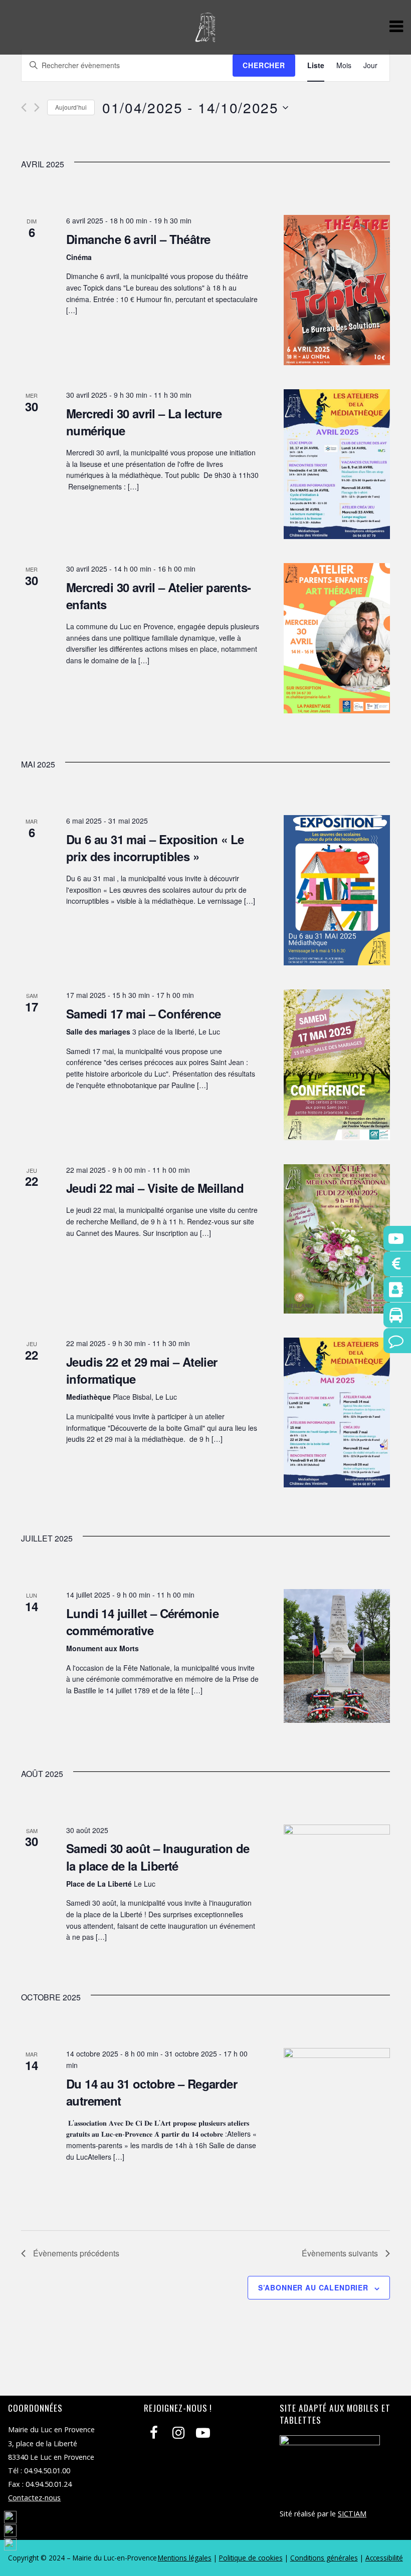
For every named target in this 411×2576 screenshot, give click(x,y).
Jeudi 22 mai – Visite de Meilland (155, 1188)
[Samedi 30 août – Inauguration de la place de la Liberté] (337, 1886)
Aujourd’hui (71, 107)
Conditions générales (324, 2558)
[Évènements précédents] (24, 107)
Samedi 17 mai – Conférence (143, 1013)
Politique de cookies (251, 2558)
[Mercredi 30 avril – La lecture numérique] (337, 464)
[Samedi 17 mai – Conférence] (337, 1065)
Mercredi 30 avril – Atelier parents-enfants (158, 596)
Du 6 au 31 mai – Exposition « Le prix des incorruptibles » (155, 848)
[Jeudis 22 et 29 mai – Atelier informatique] (337, 1412)
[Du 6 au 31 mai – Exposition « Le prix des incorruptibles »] (337, 890)
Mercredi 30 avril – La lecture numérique (144, 422)
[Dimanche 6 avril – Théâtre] (337, 290)
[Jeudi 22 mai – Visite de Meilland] (337, 1239)
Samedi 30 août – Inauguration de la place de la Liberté (158, 1857)
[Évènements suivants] (37, 107)
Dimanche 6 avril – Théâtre (138, 239)
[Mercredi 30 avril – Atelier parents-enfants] (337, 638)
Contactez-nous (34, 2498)
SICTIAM (352, 2514)
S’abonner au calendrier (313, 2287)
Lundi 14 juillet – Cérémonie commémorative (142, 1622)
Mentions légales (185, 2558)
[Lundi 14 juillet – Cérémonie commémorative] (337, 1656)
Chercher (264, 65)
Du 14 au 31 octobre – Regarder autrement (152, 2092)
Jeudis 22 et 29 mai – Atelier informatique (142, 1370)
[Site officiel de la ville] (205, 37)
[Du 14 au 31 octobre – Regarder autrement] (337, 2123)
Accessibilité (384, 2558)
